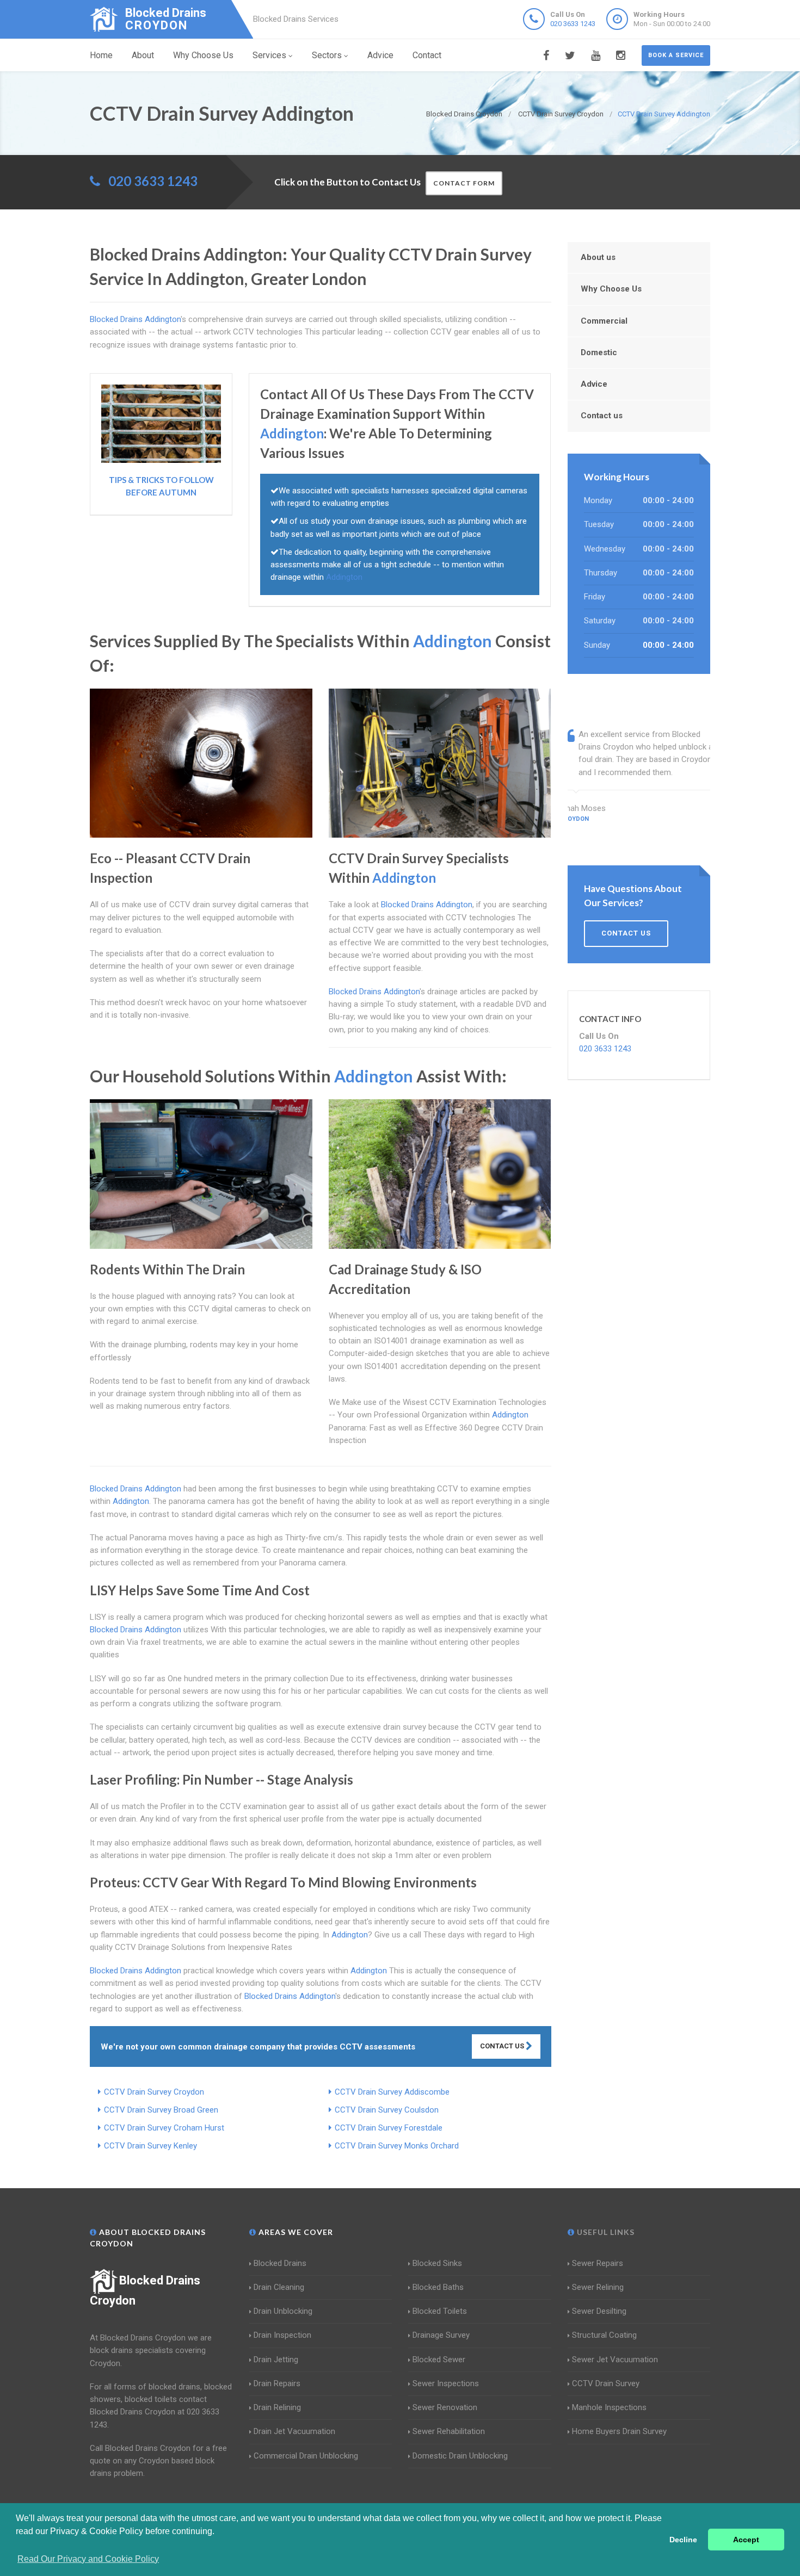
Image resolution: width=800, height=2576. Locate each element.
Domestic (599, 352)
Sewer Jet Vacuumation (615, 2360)
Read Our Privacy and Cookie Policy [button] (88, 2559)
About (143, 55)
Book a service (676, 55)
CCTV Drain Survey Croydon (154, 2092)
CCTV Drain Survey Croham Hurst (164, 2128)
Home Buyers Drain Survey (619, 2431)
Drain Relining (277, 2407)
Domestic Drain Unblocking (460, 2456)
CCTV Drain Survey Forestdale (389, 2128)
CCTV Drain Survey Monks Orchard (397, 2146)
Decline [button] (683, 2540)
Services (269, 55)
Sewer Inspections (446, 2383)
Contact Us (503, 2046)
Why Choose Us (203, 55)
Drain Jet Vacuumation (294, 2431)
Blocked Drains (280, 2263)
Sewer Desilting (599, 2311)
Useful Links (605, 2232)
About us (598, 257)
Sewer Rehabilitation (449, 2431)
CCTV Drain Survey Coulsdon (387, 2110)
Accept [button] (746, 2540)
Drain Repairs (277, 2383)
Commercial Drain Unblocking (306, 2456)
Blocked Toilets (440, 2311)
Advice (380, 55)
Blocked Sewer (439, 2360)
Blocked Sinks (437, 2263)
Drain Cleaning (279, 2287)
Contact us (602, 416)
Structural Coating (604, 2335)
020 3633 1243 (573, 24)
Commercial (604, 321)
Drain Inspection (282, 2335)
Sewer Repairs (598, 2263)
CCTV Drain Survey (606, 2383)
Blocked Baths (438, 2287)
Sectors (327, 55)
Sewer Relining (598, 2287)
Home (101, 55)
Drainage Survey (441, 2335)
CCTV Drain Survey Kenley (150, 2146)
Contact (427, 55)
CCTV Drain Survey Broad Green (161, 2110)
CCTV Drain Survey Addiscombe (392, 2092)
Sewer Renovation (445, 2407)
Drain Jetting (276, 2360)
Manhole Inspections (609, 2407)
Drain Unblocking (283, 2311)
